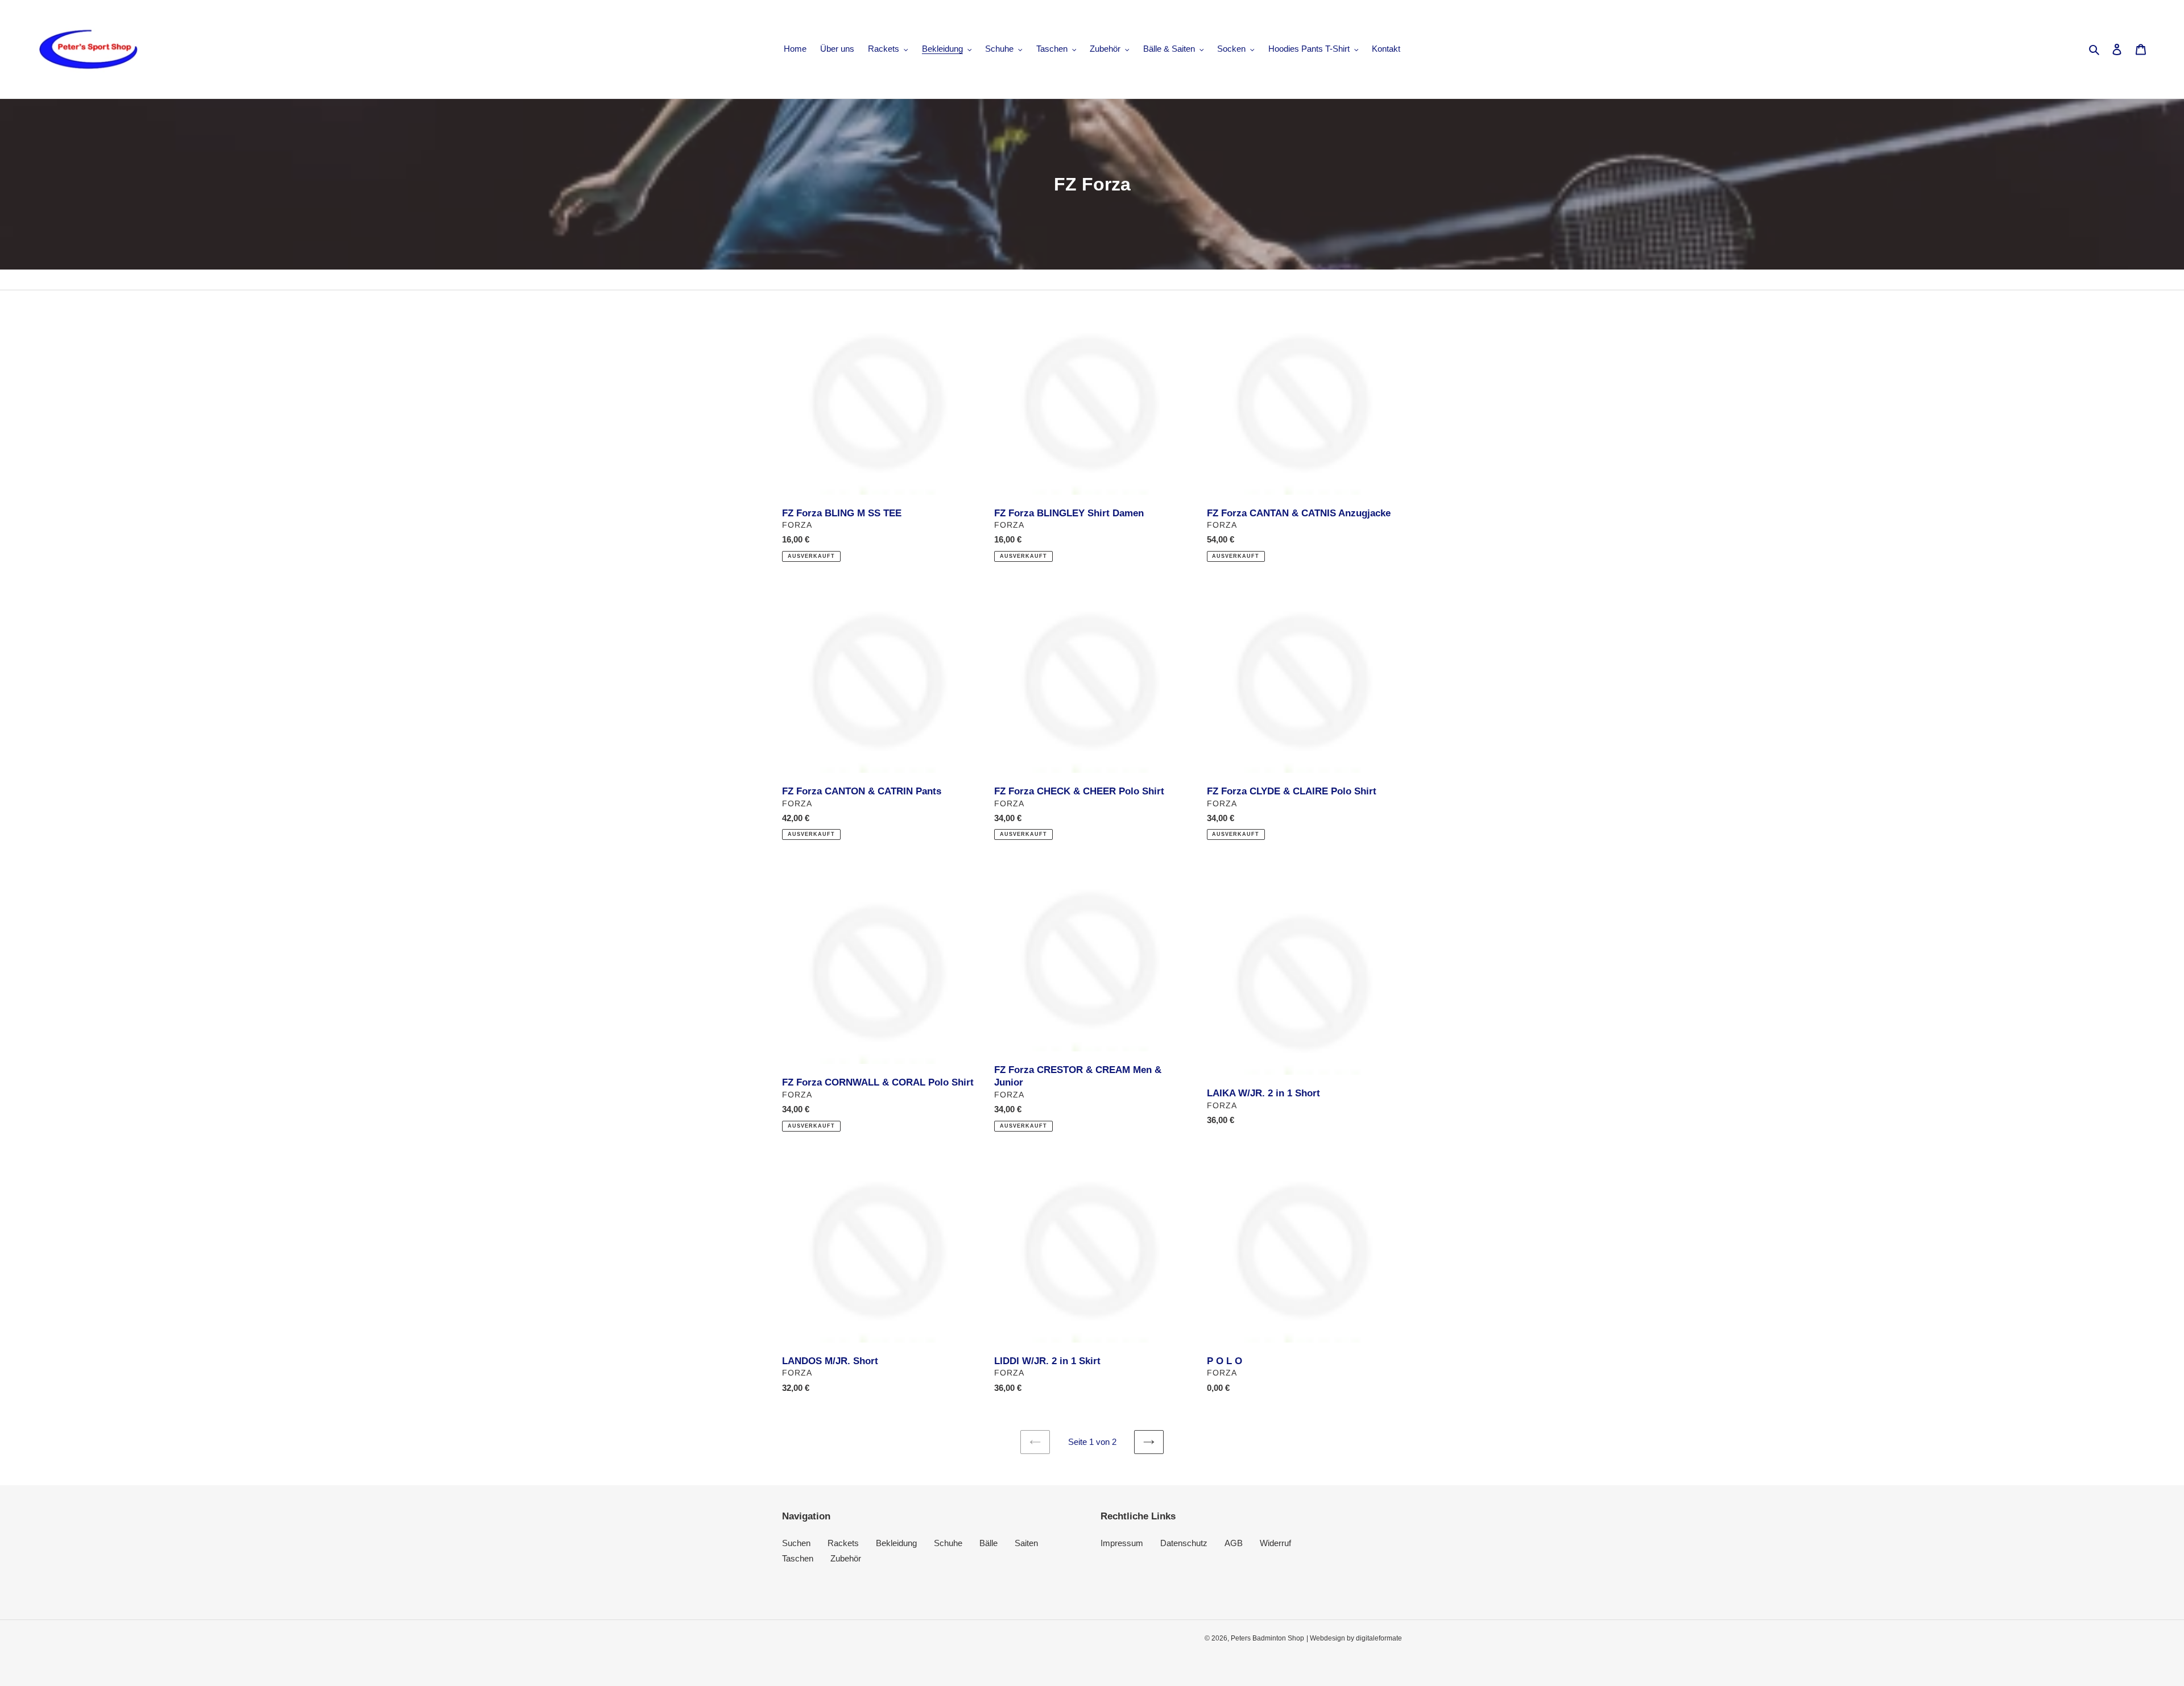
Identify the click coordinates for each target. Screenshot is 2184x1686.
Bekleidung (896, 1543)
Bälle (988, 1543)
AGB (1234, 1543)
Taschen (798, 1558)
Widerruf (1275, 1543)
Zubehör (846, 1558)
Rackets (843, 1543)
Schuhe (948, 1543)
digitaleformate (1379, 1638)
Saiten (1026, 1543)
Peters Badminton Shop (1267, 1638)
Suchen (796, 1543)
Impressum (1122, 1543)
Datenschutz (1184, 1543)
